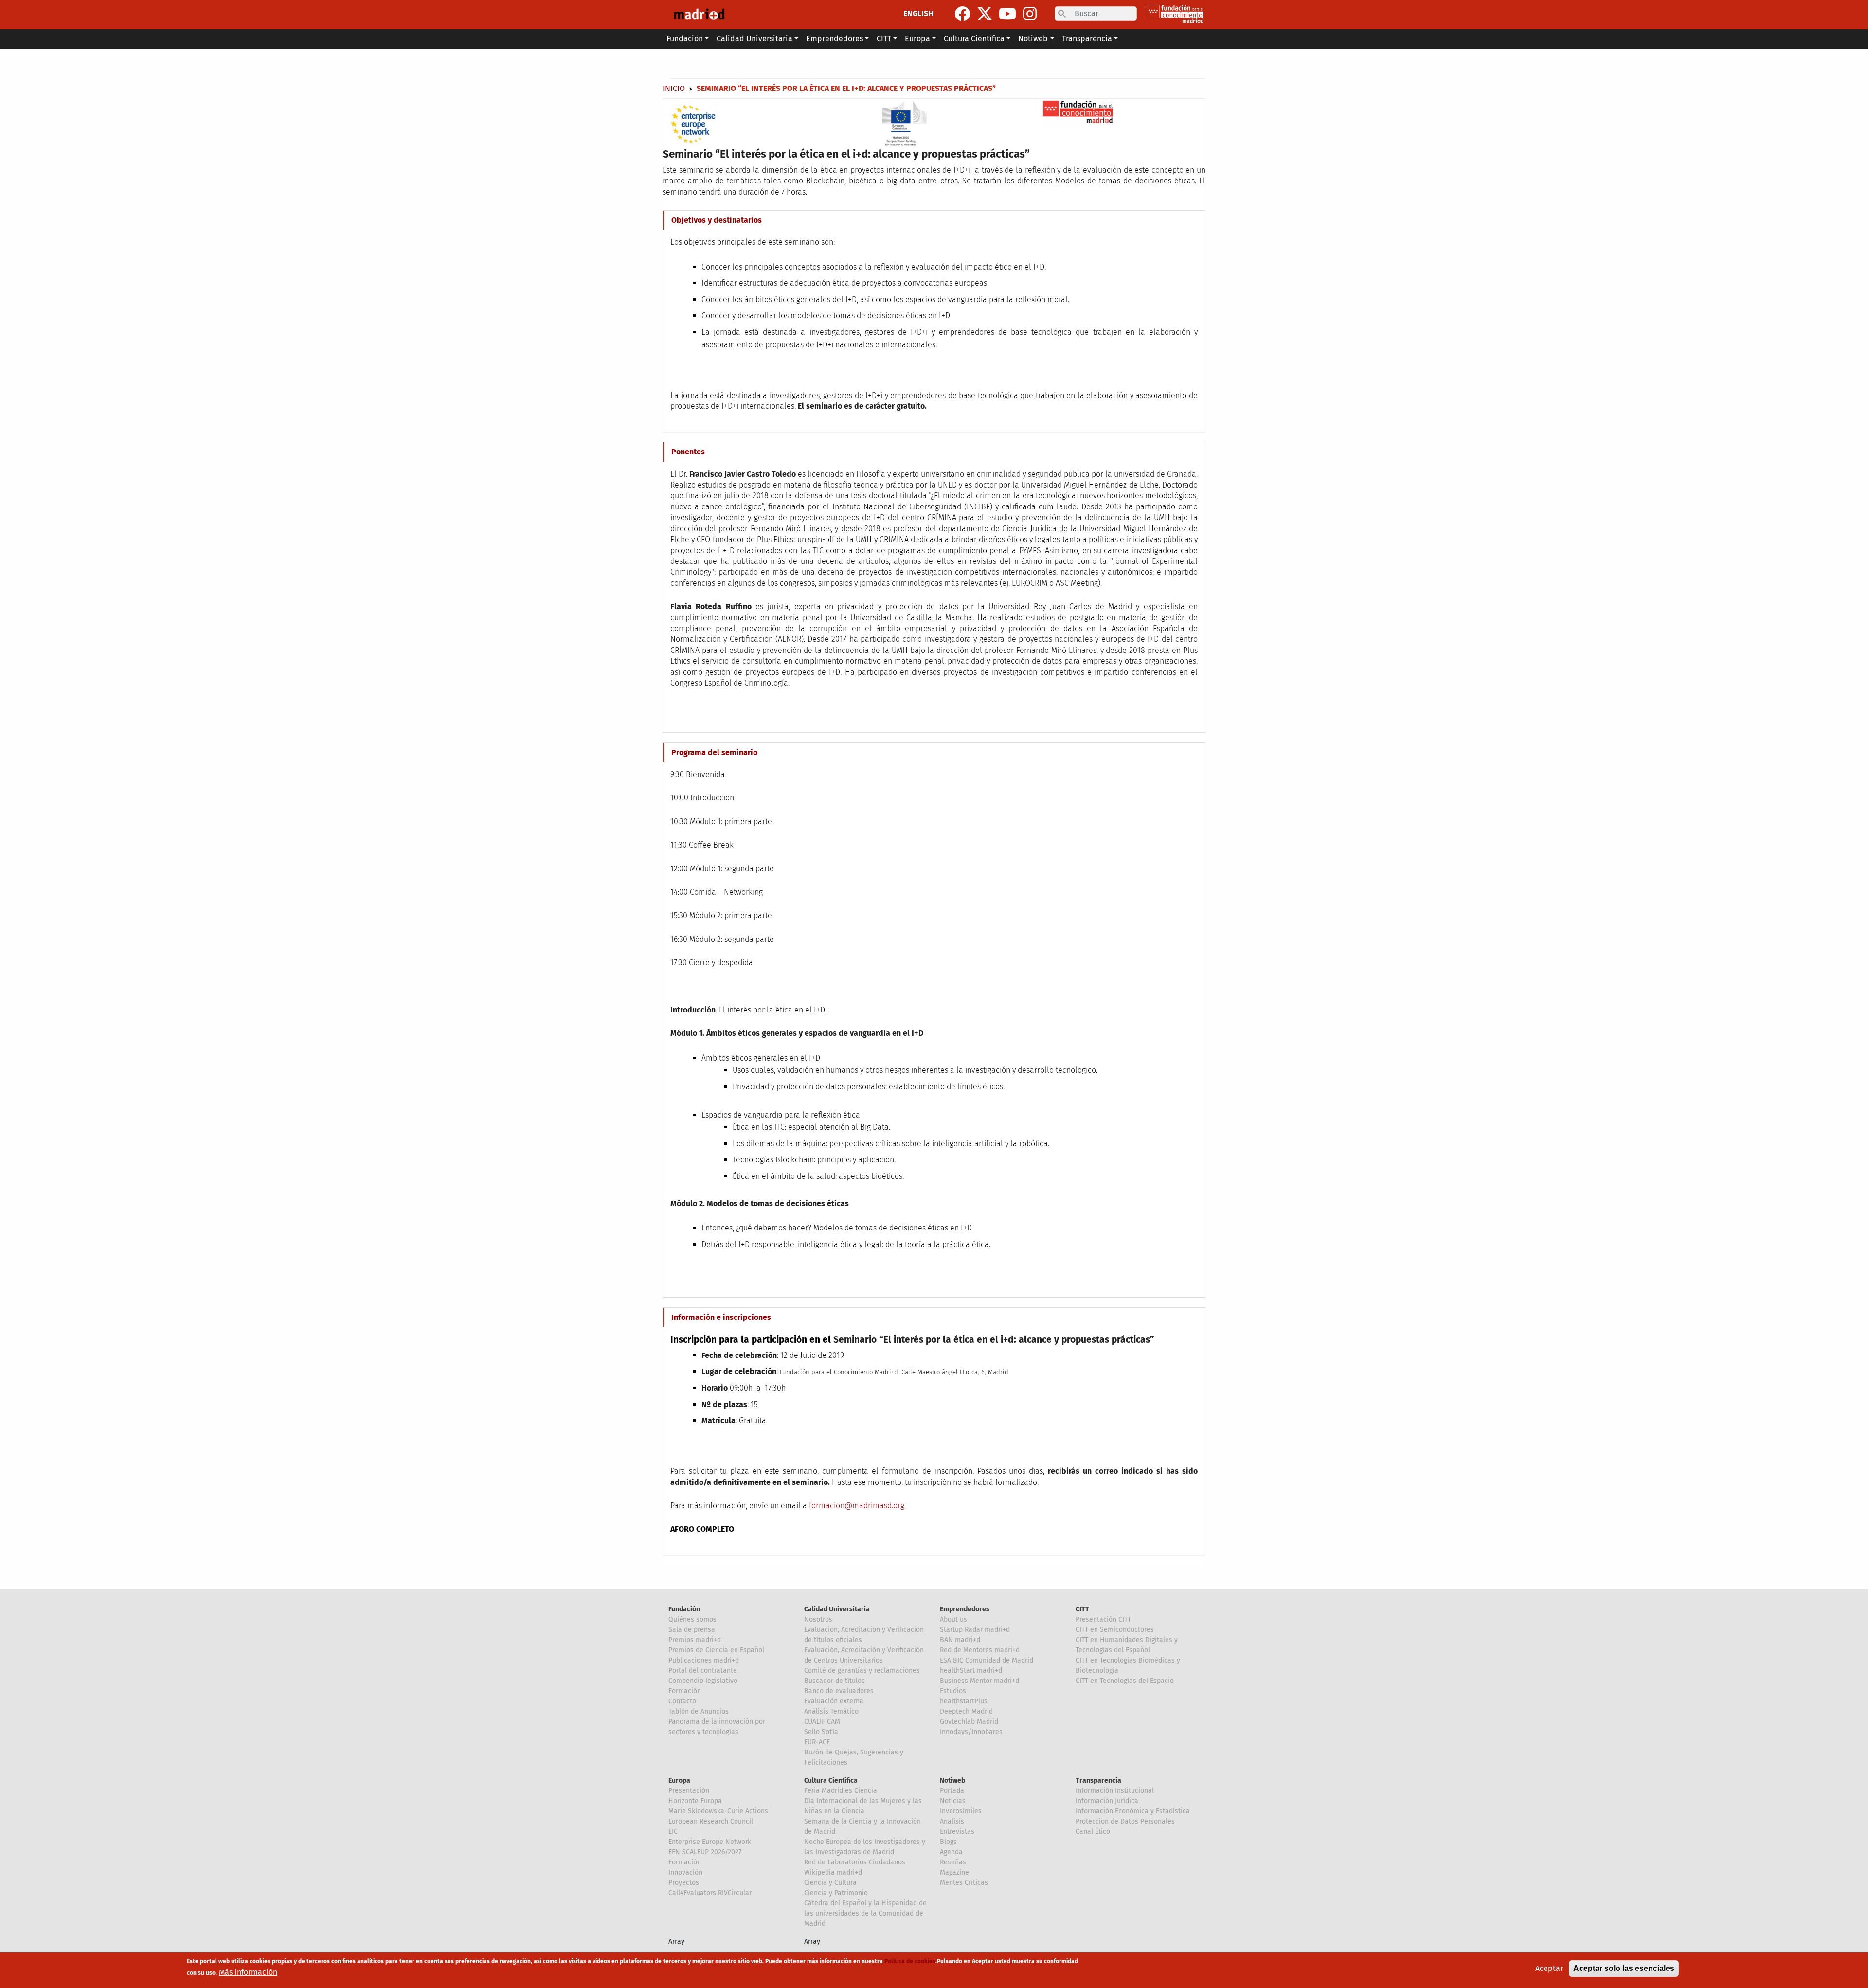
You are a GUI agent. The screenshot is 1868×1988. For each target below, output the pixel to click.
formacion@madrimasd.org (857, 1506)
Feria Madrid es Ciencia (841, 1791)
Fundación (684, 1609)
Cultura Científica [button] (974, 39)
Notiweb (952, 1780)
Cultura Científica (831, 1780)
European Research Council (711, 1821)
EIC (673, 1832)
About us (953, 1619)
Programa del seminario (714, 752)
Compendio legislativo (703, 1681)
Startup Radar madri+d (975, 1630)
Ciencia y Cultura (830, 1883)
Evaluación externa (834, 1701)
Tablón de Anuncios (699, 1711)
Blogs (948, 1842)
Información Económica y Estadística (1133, 1811)
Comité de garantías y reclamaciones (862, 1671)
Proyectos (684, 1883)
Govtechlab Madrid (969, 1722)
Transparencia (1098, 1780)
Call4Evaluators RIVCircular (710, 1893)
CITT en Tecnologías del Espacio (1125, 1681)
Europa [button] (917, 39)
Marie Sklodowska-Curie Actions (718, 1811)
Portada (952, 1791)
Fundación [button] (685, 39)
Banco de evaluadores (839, 1691)
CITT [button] (884, 39)
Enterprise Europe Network (710, 1842)
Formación (685, 1691)
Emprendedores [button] (835, 39)
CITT (1082, 1609)
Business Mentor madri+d (979, 1681)
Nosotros (818, 1619)
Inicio (674, 88)
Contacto (682, 1701)
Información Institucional (1115, 1791)
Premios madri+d (695, 1640)
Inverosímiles (961, 1811)
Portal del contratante (703, 1671)
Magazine (954, 1872)
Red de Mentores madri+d (980, 1650)
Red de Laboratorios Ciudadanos (855, 1862)
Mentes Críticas (964, 1883)
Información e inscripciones (721, 1317)
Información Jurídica (1107, 1801)
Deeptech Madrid (966, 1711)
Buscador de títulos (835, 1681)
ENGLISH (918, 13)
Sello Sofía (821, 1732)
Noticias (953, 1801)
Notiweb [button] (1033, 39)
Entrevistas (957, 1832)
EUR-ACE (817, 1742)
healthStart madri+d (971, 1671)
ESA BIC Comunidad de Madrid (987, 1660)
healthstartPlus (964, 1701)
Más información (248, 1972)
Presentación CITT (1103, 1619)
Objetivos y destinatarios (717, 220)
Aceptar (1549, 1968)
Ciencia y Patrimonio (836, 1893)
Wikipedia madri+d (833, 1872)
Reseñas (953, 1862)
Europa (679, 1780)
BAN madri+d (960, 1640)
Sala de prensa (692, 1630)
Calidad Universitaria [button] (754, 39)
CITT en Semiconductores (1115, 1630)
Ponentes (688, 452)
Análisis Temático (831, 1711)
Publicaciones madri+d (704, 1660)
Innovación (685, 1872)
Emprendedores (965, 1609)
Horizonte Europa (695, 1801)
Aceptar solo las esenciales (1624, 1968)
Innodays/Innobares (971, 1732)
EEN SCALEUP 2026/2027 (705, 1852)
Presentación (689, 1791)
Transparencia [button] (1087, 39)
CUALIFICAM (822, 1722)
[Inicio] (699, 15)
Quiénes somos (692, 1619)
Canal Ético (1093, 1832)
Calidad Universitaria (837, 1609)
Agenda (951, 1852)
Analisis (952, 1821)
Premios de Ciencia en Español (716, 1650)
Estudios (953, 1691)
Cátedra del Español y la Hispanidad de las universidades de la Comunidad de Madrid (865, 1913)
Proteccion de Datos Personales (1125, 1821)
